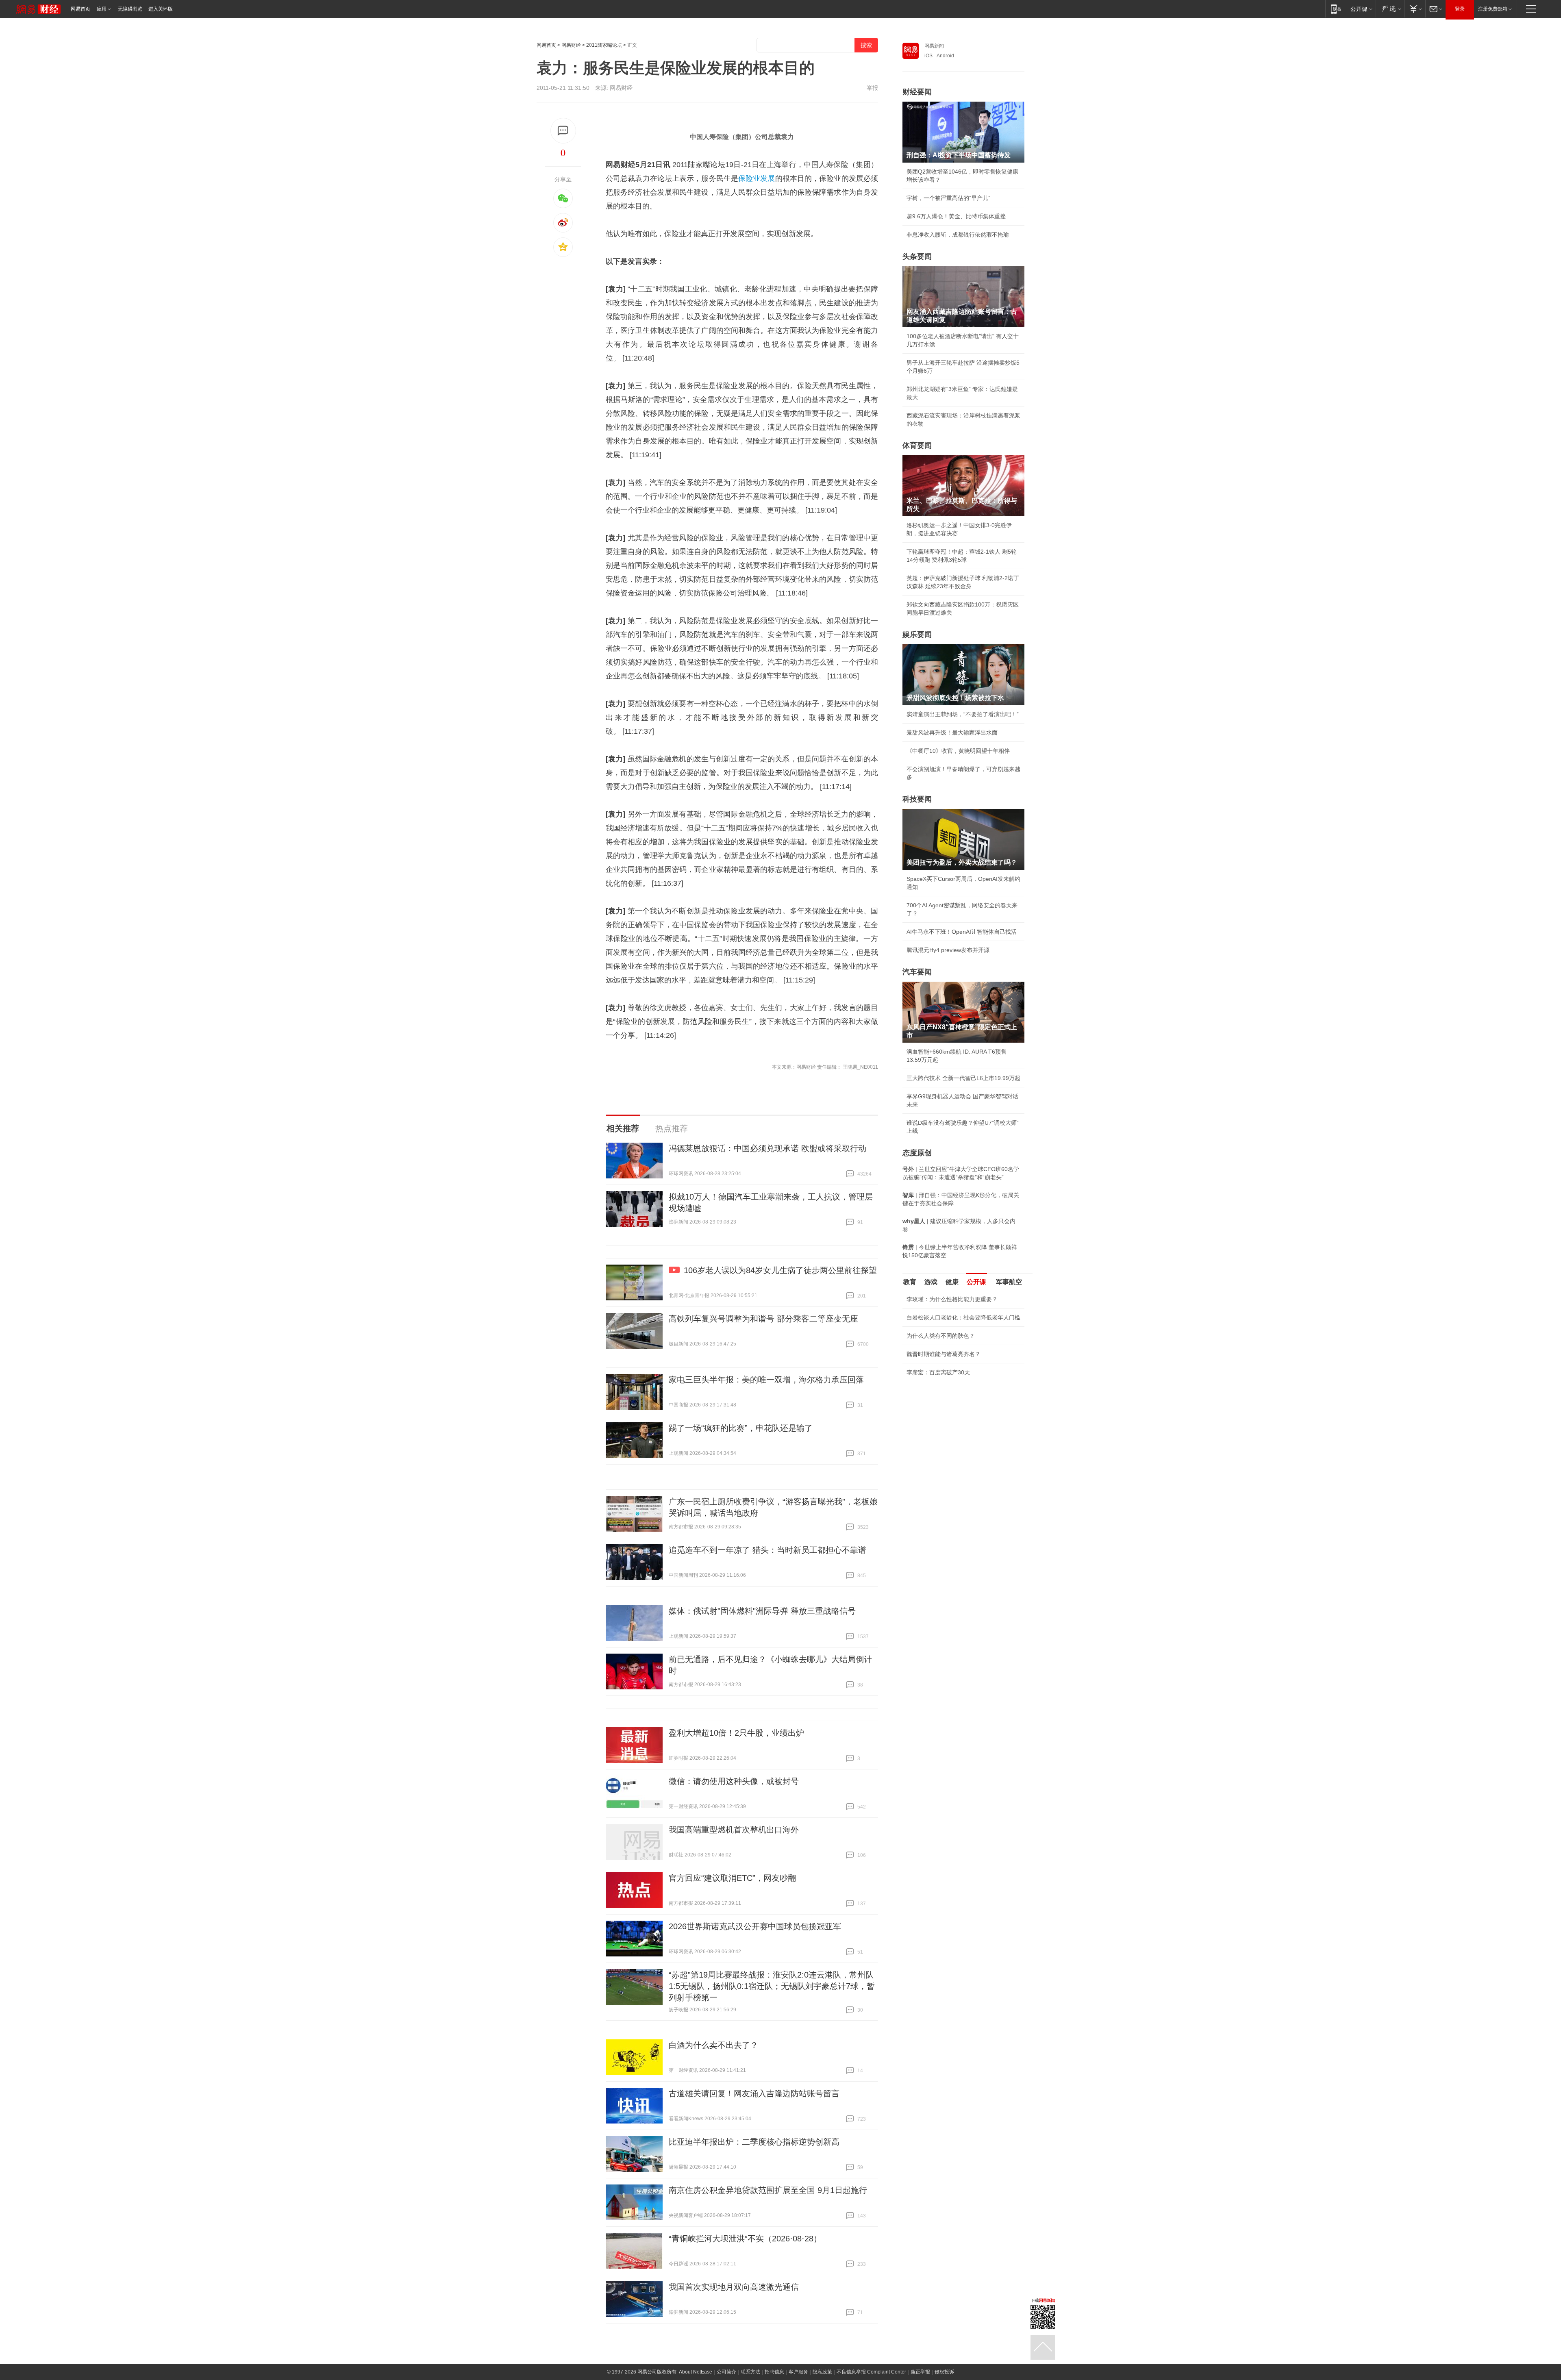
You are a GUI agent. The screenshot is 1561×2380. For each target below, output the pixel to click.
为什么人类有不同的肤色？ (941, 1336)
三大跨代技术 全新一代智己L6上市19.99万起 (963, 1078)
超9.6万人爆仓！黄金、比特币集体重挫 (956, 216)
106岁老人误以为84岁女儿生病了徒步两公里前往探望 (780, 1270)
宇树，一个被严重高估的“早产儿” (948, 198)
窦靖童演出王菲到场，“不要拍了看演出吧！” (963, 714)
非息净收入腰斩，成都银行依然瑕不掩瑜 (958, 235)
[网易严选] (1390, 9)
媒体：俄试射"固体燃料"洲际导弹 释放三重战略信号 (762, 1611)
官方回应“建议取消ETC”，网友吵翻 (732, 1878)
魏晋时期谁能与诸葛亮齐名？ (944, 1354)
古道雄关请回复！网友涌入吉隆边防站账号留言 (754, 2093)
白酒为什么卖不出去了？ (713, 2045)
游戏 (931, 1282)
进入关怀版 (161, 9)
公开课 (976, 1282)
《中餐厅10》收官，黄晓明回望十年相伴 (958, 751)
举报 (872, 88)
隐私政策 (822, 2372)
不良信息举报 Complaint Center (871, 2372)
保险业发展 (757, 178)
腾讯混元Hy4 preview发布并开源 (948, 950)
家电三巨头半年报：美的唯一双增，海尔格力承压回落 (766, 1380)
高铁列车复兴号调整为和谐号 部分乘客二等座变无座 (763, 1319)
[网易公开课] (1361, 9)
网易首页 (80, 9)
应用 (102, 9)
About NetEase (696, 2372)
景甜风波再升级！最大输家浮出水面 (952, 732)
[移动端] (1336, 9)
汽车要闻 (917, 972)
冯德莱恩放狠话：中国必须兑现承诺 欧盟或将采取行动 (767, 1148)
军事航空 (1009, 1282)
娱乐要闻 (917, 635)
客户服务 (798, 2372)
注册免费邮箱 (1493, 9)
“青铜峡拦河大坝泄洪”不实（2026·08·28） (745, 2239)
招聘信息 (774, 2372)
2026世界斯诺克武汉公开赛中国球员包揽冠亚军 (755, 1926)
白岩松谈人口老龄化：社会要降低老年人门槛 (963, 1317)
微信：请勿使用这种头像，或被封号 (734, 1781)
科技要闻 (917, 799)
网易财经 (571, 45)
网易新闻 (934, 46)
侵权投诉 (944, 2372)
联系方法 (750, 2372)
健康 (952, 1282)
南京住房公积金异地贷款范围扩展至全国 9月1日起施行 (768, 2190)
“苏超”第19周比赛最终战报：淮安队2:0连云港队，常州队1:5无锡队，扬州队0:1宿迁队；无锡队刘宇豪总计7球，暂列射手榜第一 (772, 1986)
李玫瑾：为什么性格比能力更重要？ (952, 1299)
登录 (1460, 9)
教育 (910, 1282)
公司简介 (726, 2372)
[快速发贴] (563, 131)
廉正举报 (920, 2372)
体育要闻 (917, 446)
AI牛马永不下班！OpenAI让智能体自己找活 (962, 932)
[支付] (1415, 9)
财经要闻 (917, 92)
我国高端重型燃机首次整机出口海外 (734, 1830)
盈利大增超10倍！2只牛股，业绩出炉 (736, 1733)
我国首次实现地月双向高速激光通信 (734, 2287)
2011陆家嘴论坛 (604, 45)
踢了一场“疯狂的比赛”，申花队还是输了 (741, 1428)
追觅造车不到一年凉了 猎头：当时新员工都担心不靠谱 (767, 1550)
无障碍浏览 (130, 9)
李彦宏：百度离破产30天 (938, 1372)
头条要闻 (917, 256)
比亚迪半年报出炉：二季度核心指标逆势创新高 (754, 2142)
